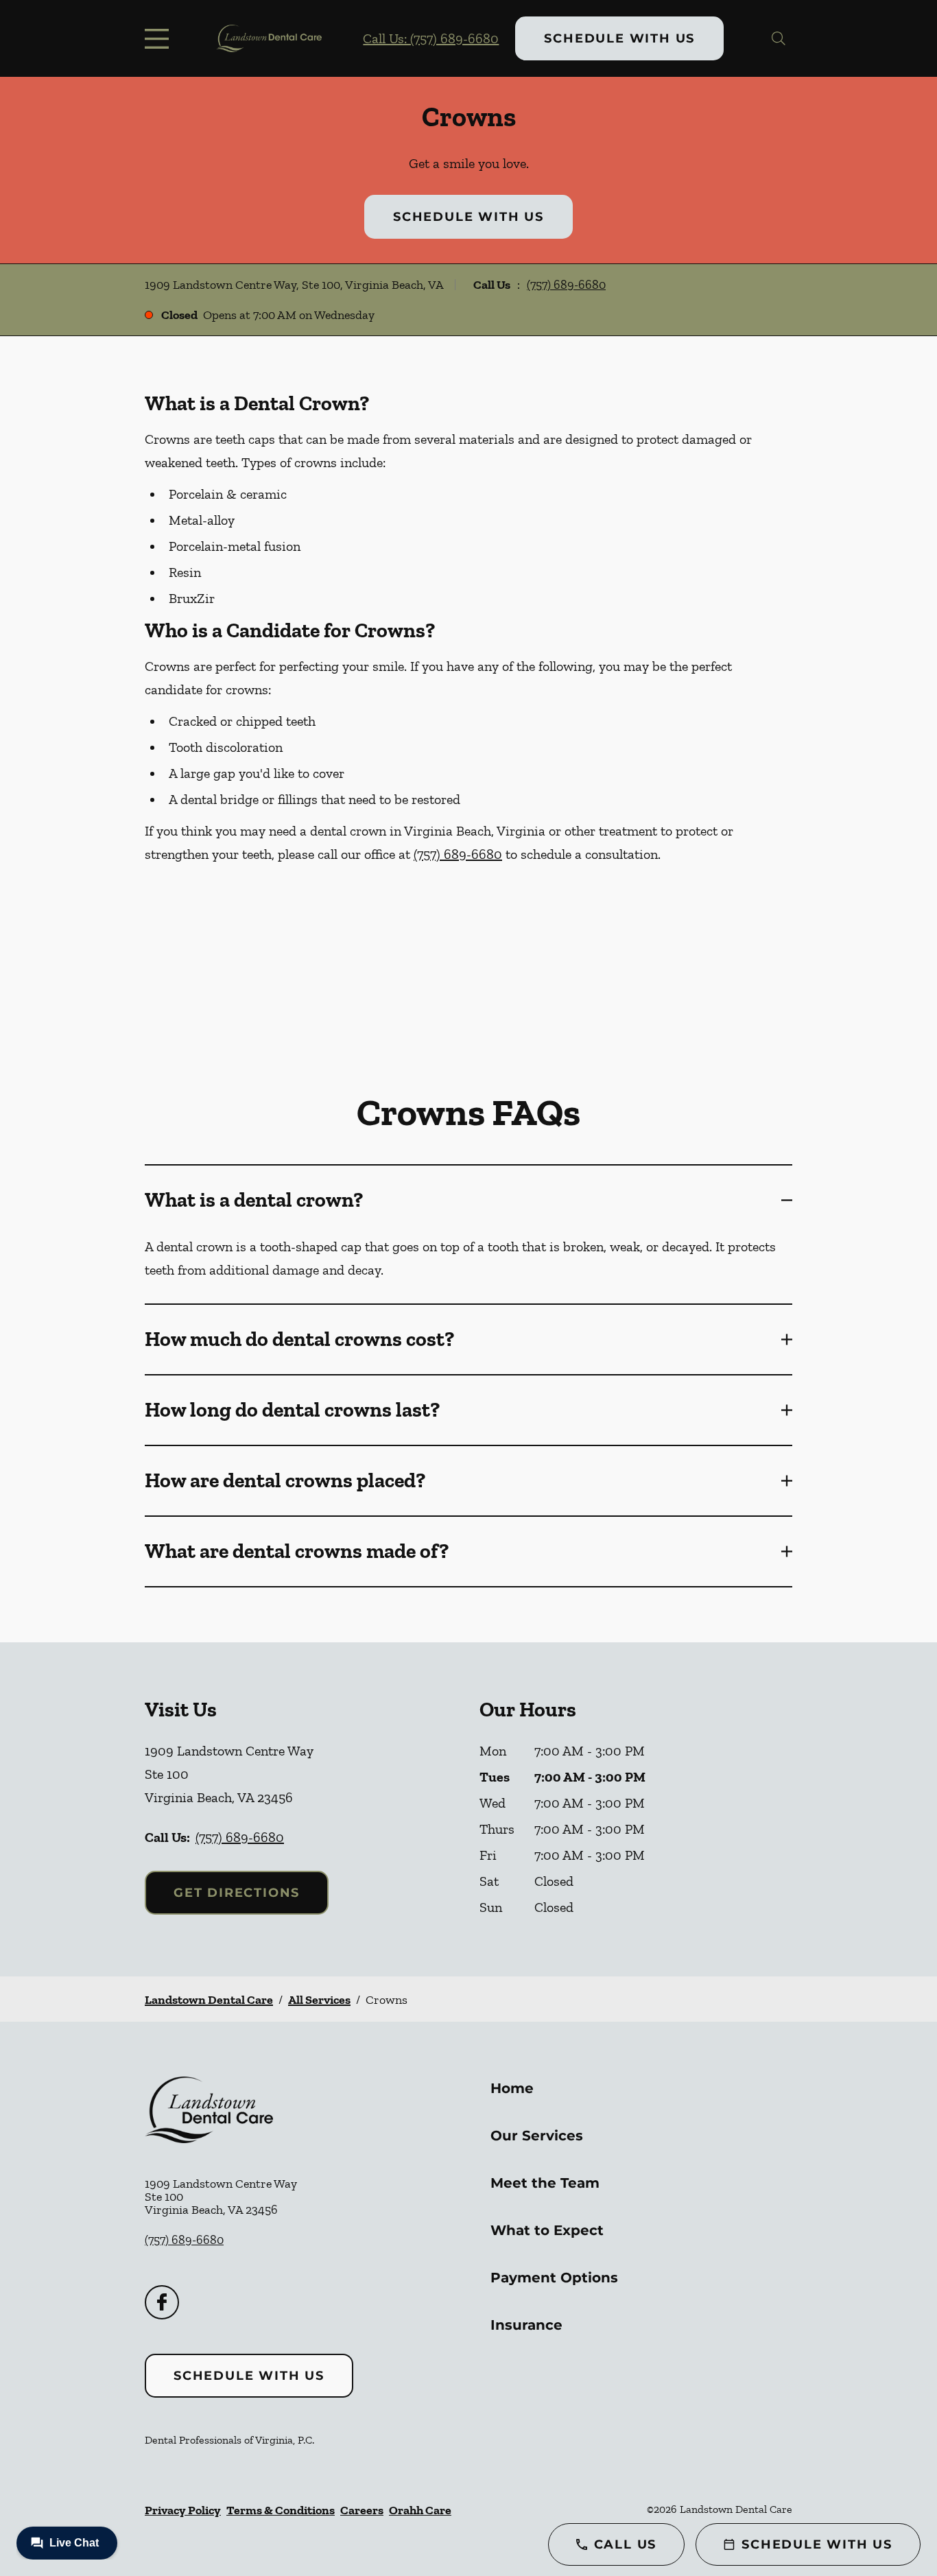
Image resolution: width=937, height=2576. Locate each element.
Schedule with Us (619, 38)
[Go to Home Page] (269, 38)
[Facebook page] (162, 2302)
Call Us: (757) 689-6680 (431, 38)
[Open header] (160, 38)
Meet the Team (545, 2183)
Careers (362, 2510)
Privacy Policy (183, 2510)
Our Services (537, 2136)
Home (512, 2088)
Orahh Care (420, 2510)
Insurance (526, 2325)
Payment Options (554, 2278)
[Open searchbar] (779, 38)
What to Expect (547, 2230)
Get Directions (237, 1893)
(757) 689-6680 (566, 285)
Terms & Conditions (281, 2510)
